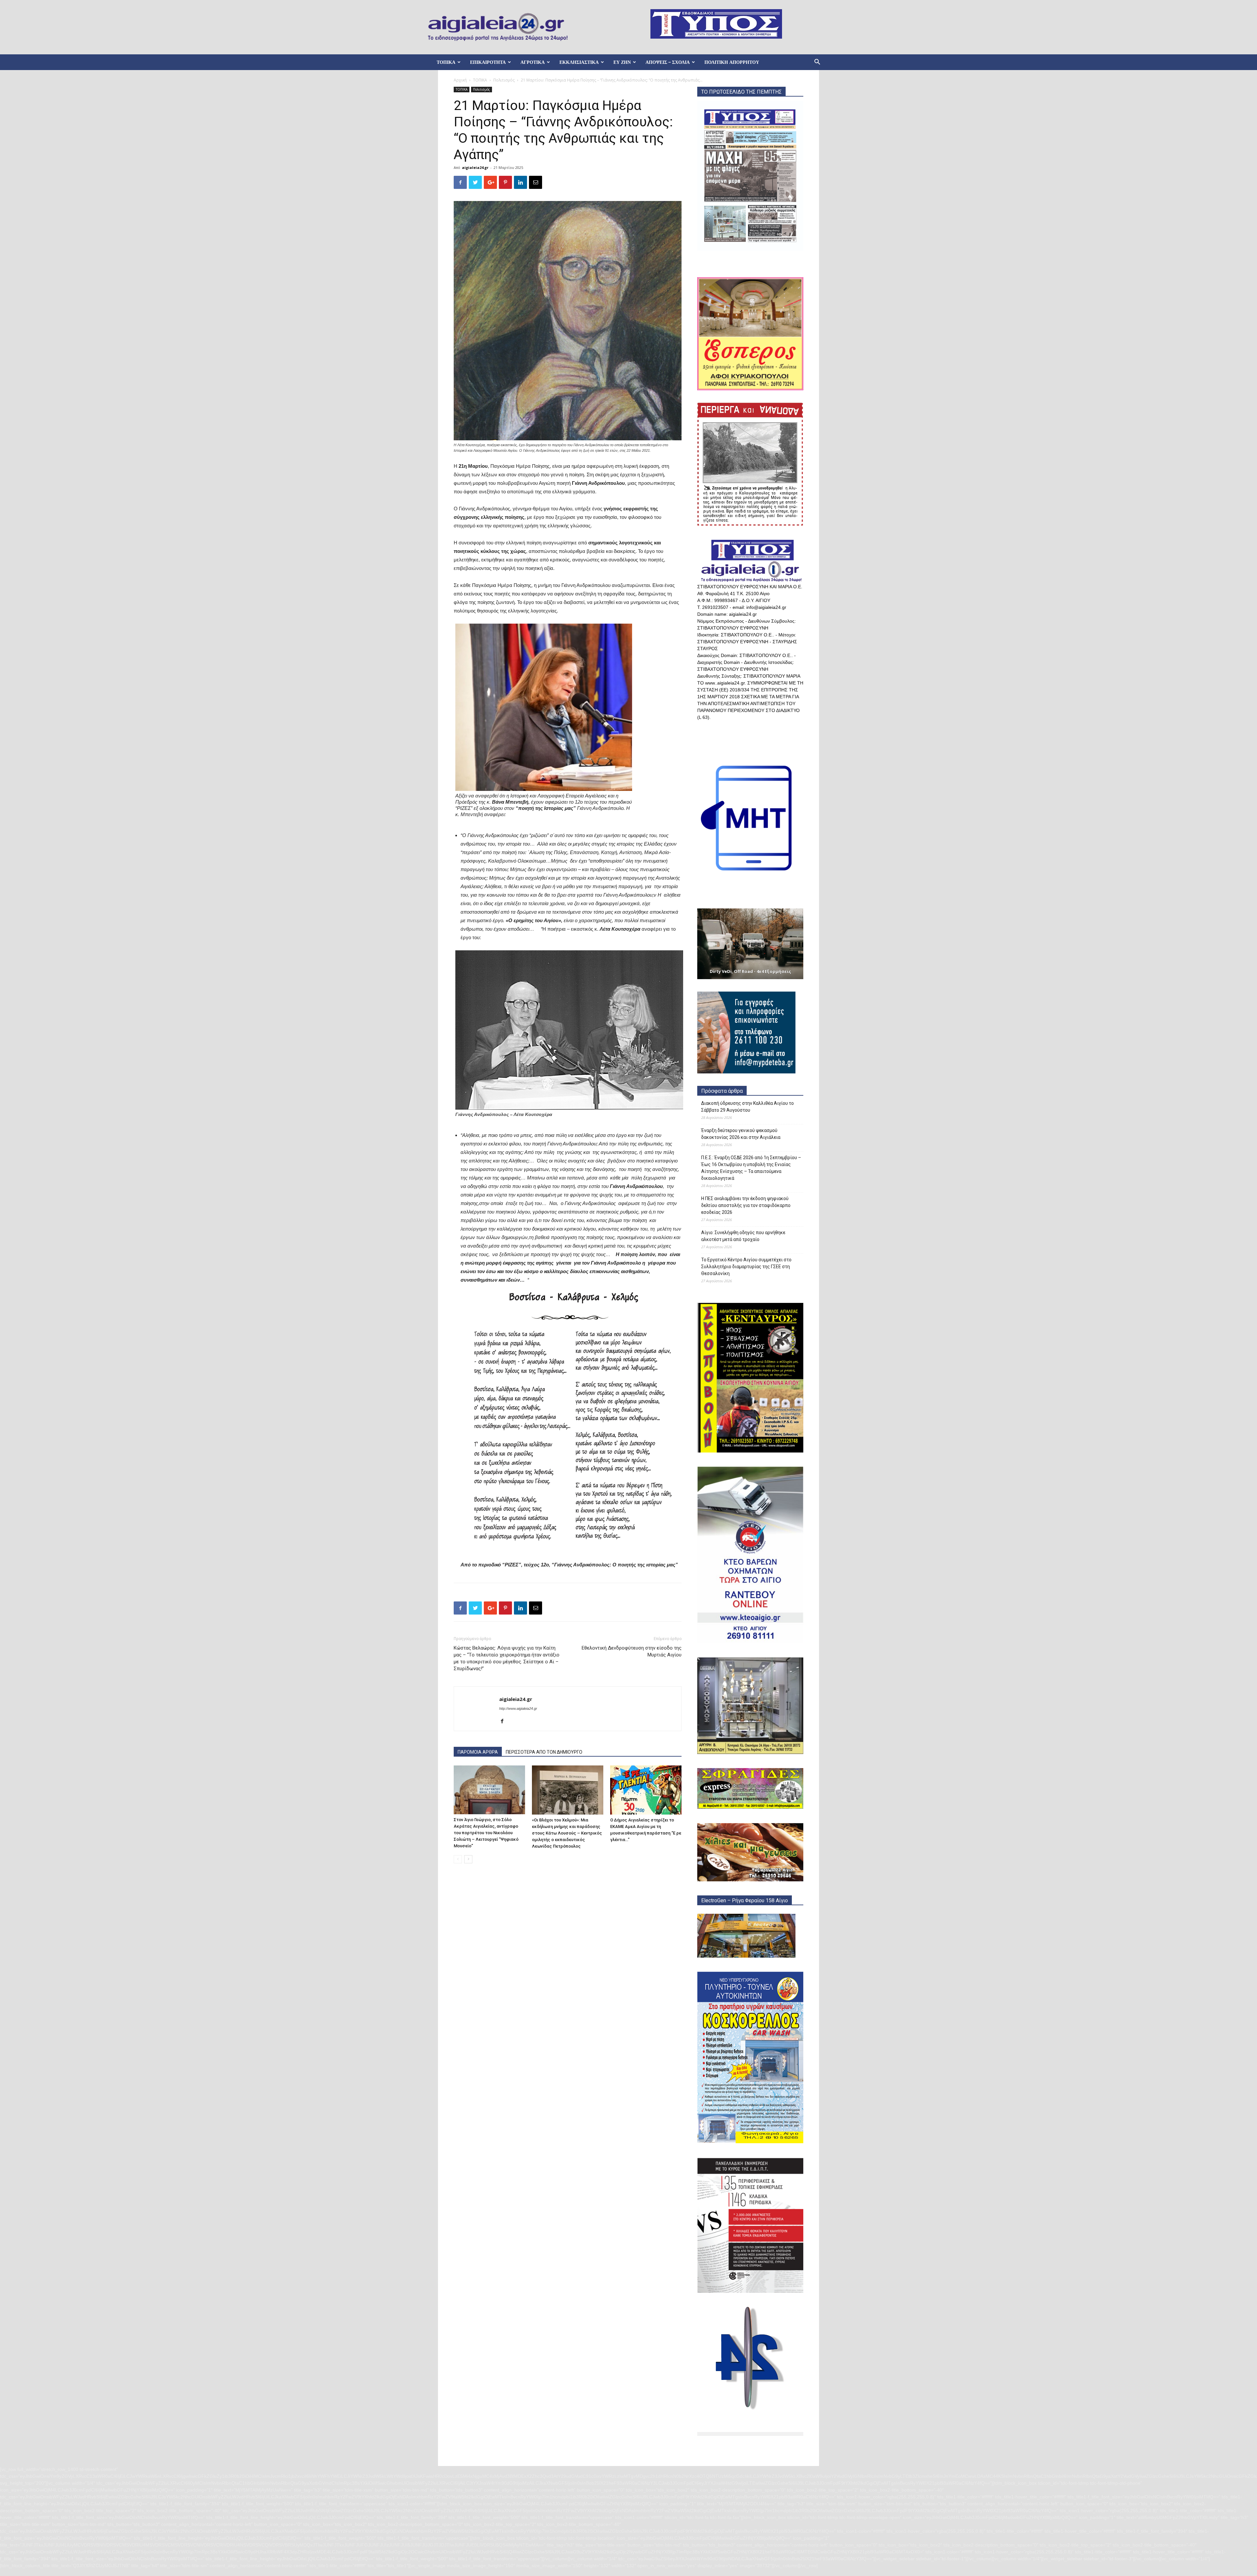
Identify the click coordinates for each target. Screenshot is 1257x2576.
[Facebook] (505, 1722)
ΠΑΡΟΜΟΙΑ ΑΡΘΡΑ (478, 1752)
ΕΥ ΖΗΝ (622, 62)
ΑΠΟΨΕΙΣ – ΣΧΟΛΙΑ (668, 62)
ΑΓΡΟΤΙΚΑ (533, 62)
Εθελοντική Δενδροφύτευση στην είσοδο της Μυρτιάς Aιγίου (632, 1651)
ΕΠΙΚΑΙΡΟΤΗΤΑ (488, 62)
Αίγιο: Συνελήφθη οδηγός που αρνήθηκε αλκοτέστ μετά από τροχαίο (743, 1236)
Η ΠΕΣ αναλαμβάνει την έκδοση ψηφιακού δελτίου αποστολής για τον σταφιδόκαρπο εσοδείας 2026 (746, 1205)
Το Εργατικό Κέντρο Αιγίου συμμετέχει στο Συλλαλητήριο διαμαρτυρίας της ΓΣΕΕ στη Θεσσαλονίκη (746, 1267)
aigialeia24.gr (475, 167)
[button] (817, 63)
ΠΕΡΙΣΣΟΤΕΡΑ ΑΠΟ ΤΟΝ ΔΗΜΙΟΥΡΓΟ (544, 1752)
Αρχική (460, 80)
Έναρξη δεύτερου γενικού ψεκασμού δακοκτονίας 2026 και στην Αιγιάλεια (741, 1134)
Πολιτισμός (504, 80)
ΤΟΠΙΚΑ (446, 62)
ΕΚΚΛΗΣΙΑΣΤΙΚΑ (579, 62)
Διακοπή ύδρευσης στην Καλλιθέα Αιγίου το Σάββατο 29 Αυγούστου (747, 1107)
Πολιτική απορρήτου (732, 62)
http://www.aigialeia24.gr (518, 1708)
